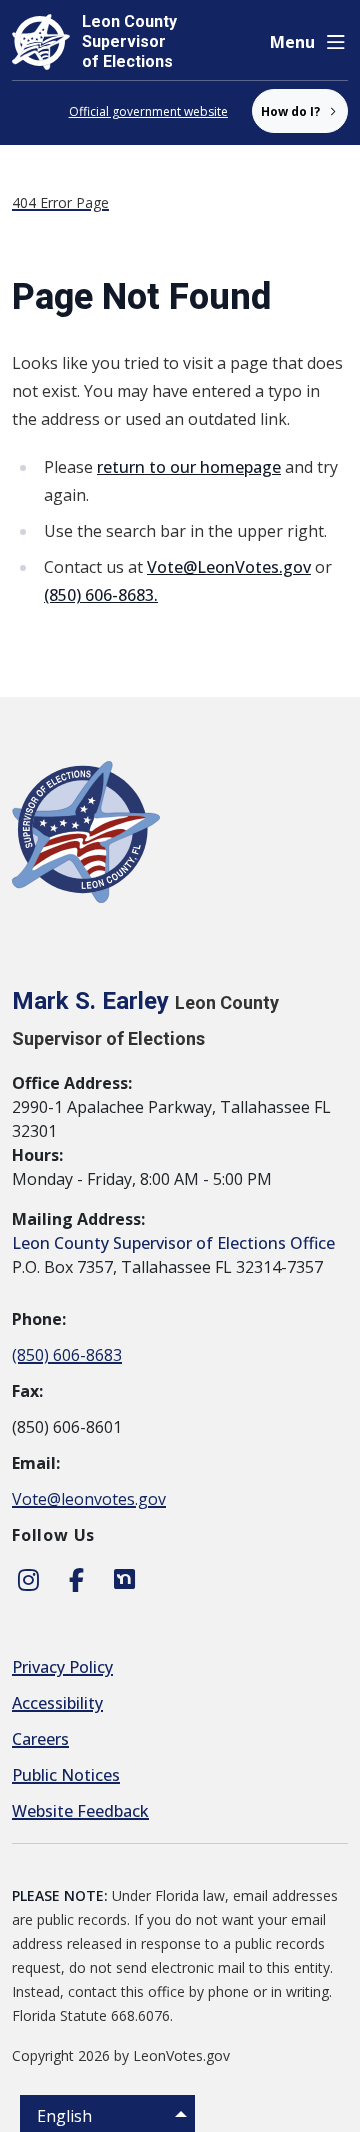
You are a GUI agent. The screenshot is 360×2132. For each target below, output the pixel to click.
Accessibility (57, 1703)
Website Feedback (80, 1811)
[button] (309, 42)
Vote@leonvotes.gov (89, 1499)
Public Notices (66, 1775)
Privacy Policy (62, 1667)
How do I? (290, 111)
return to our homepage (189, 467)
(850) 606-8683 (67, 1355)
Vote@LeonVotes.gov (229, 567)
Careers (40, 1739)
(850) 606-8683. (101, 595)
